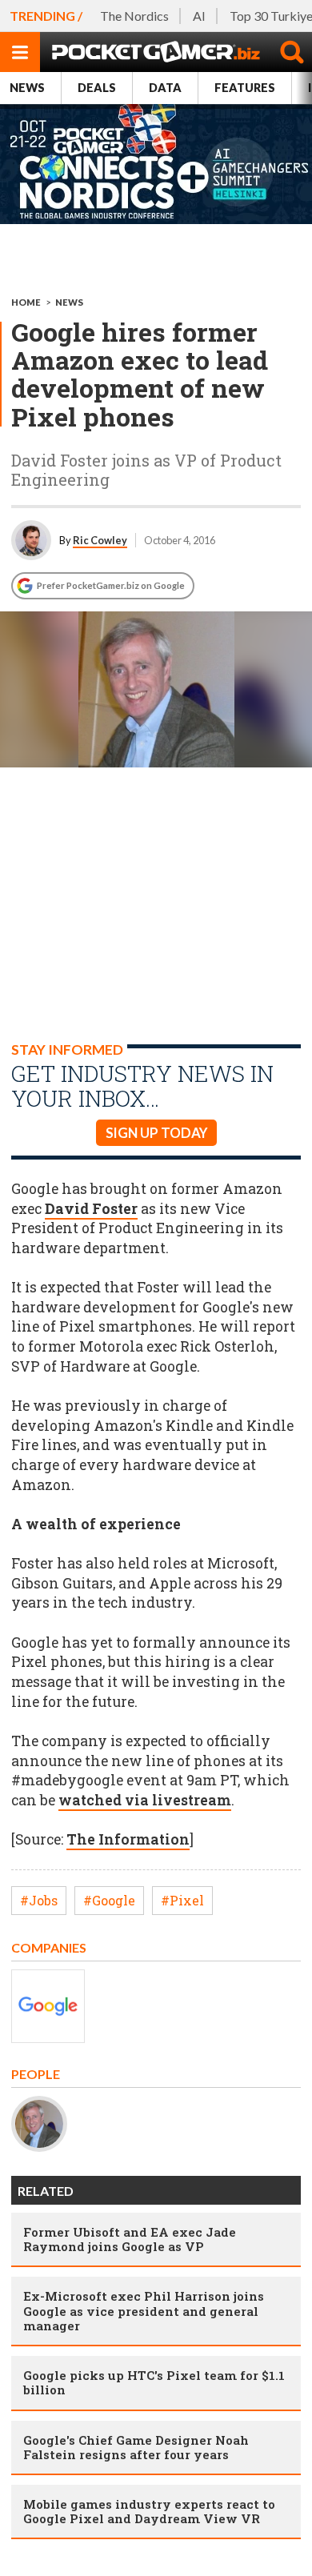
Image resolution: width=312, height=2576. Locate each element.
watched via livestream (145, 1800)
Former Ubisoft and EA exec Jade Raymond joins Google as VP (130, 2239)
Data (165, 88)
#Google (109, 1900)
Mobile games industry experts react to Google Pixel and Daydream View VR (149, 2511)
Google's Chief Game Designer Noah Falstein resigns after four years (136, 2447)
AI (199, 16)
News (27, 88)
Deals (97, 88)
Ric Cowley (100, 540)
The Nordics (134, 16)
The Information (128, 1839)
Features (245, 88)
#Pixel (182, 1900)
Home (26, 302)
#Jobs (39, 1900)
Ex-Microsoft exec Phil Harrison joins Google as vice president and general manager (144, 2310)
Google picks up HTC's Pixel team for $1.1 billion (154, 2382)
